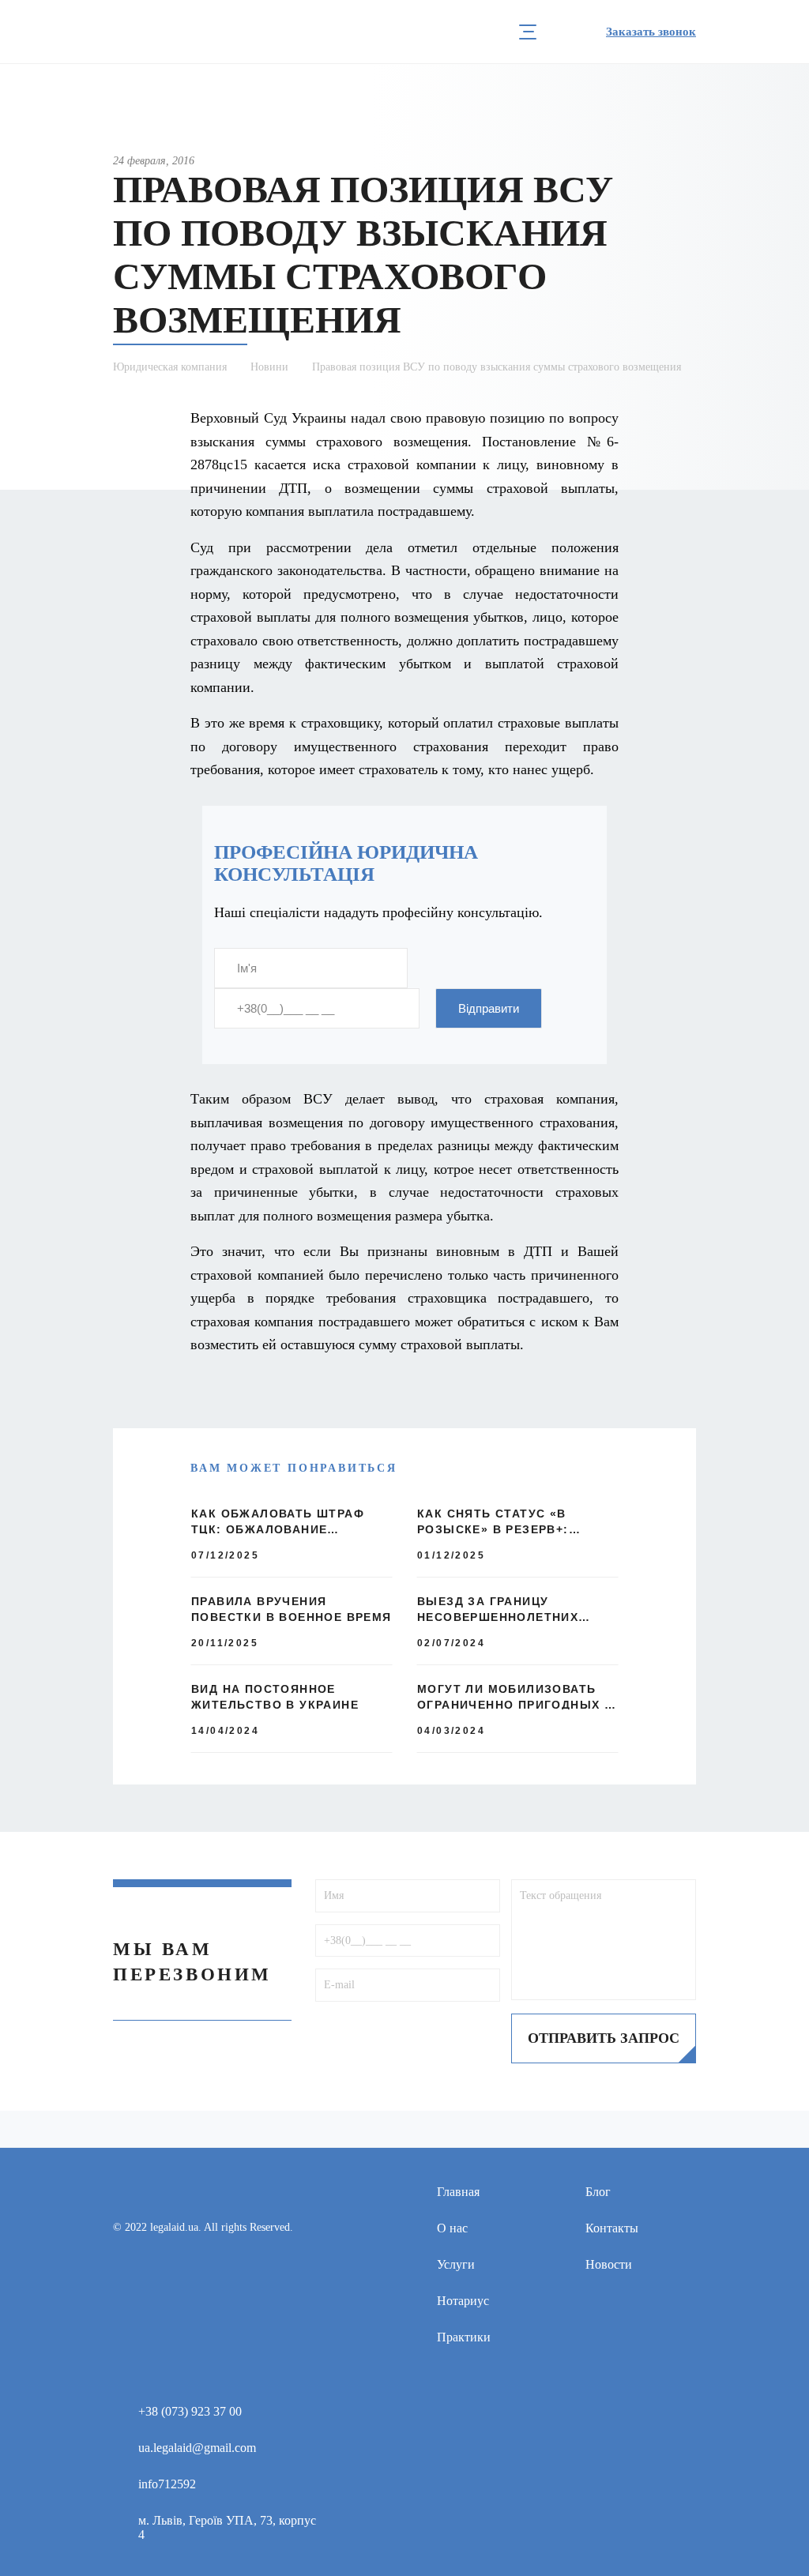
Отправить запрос (604, 2038)
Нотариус (463, 2301)
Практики (464, 2337)
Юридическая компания (170, 367)
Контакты (612, 2228)
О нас (452, 2228)
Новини (269, 367)
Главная (458, 2192)
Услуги (456, 2264)
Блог (598, 2192)
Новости (609, 2264)
